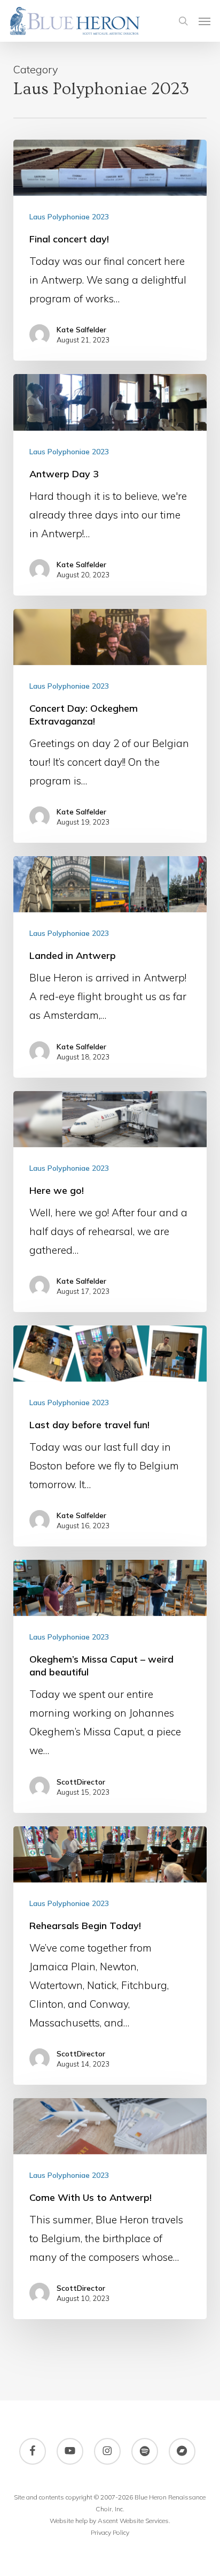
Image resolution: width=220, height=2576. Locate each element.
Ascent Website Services (133, 2521)
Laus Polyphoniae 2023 (69, 217)
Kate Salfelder (81, 330)
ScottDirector (81, 1782)
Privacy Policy (110, 2532)
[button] (205, 21)
